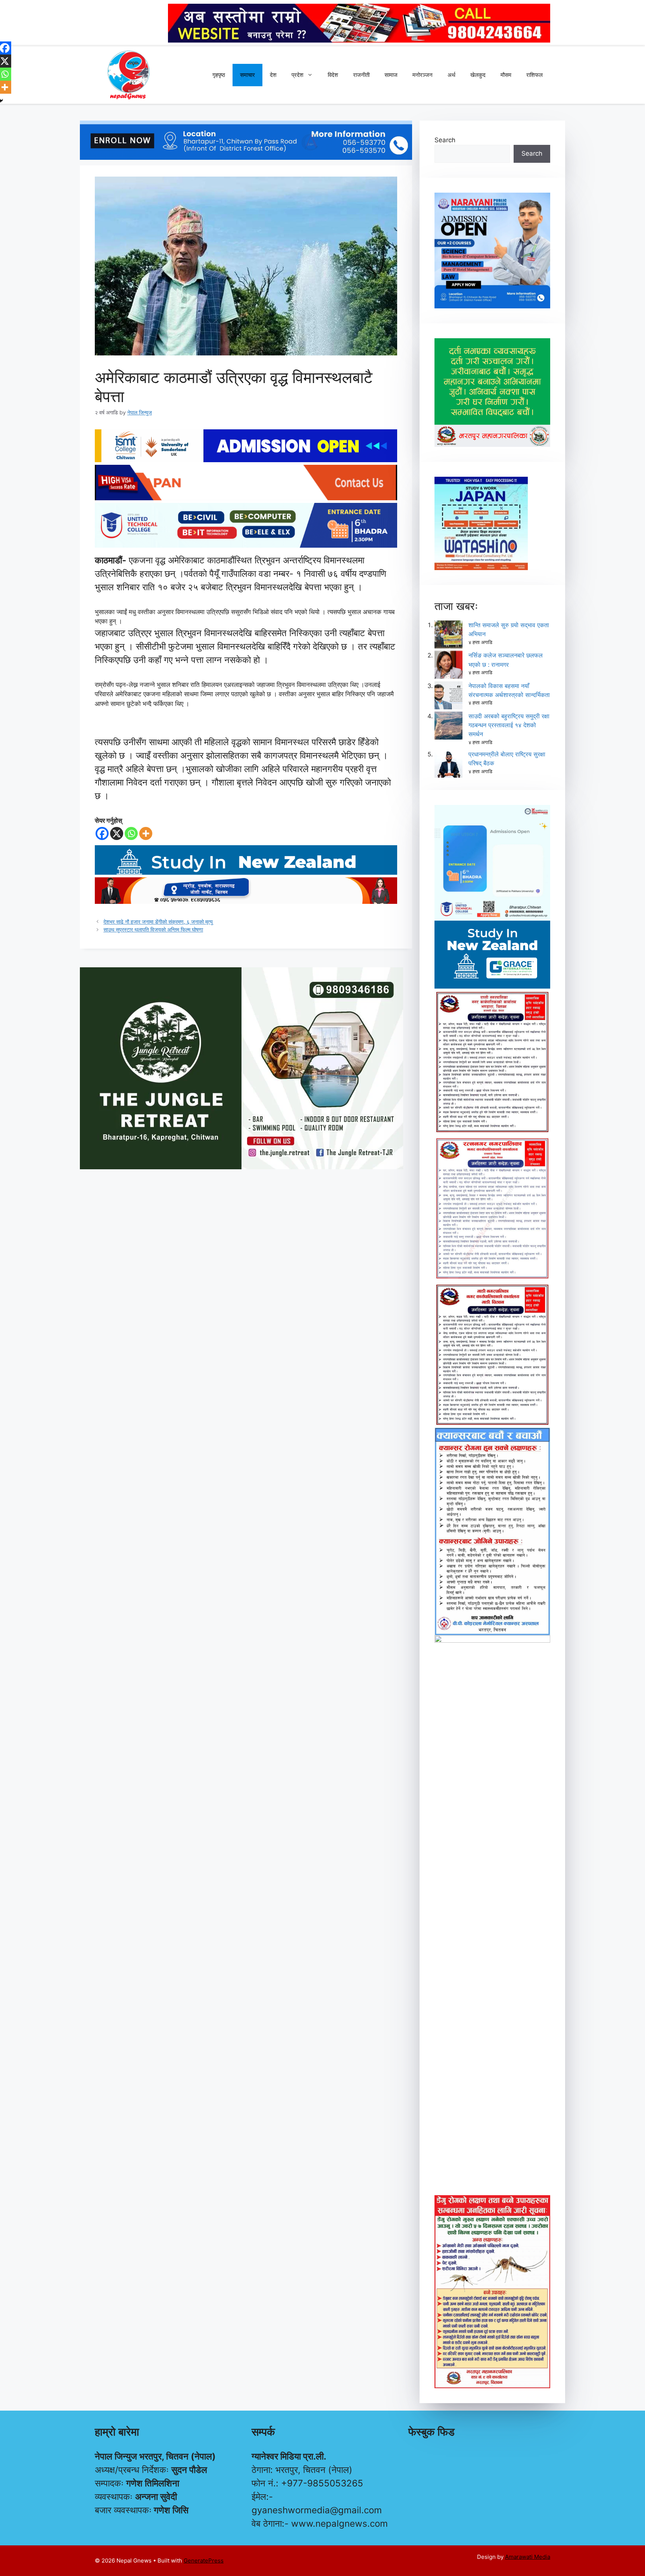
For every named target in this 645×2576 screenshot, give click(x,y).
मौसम (506, 75)
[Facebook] (102, 833)
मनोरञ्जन (423, 75)
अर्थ (451, 75)
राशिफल (535, 75)
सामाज (391, 75)
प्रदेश (297, 75)
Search (445, 140)
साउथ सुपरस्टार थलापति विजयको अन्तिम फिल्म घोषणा (153, 929)
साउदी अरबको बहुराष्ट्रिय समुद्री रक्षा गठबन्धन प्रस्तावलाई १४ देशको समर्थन (509, 725)
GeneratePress (204, 2561)
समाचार (247, 75)
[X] (117, 833)
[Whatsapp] (131, 833)
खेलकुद (478, 75)
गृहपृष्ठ (219, 75)
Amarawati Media (528, 2557)
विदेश (333, 75)
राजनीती (361, 75)
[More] (146, 833)
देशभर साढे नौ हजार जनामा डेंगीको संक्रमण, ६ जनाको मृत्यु (158, 922)
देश (273, 75)
